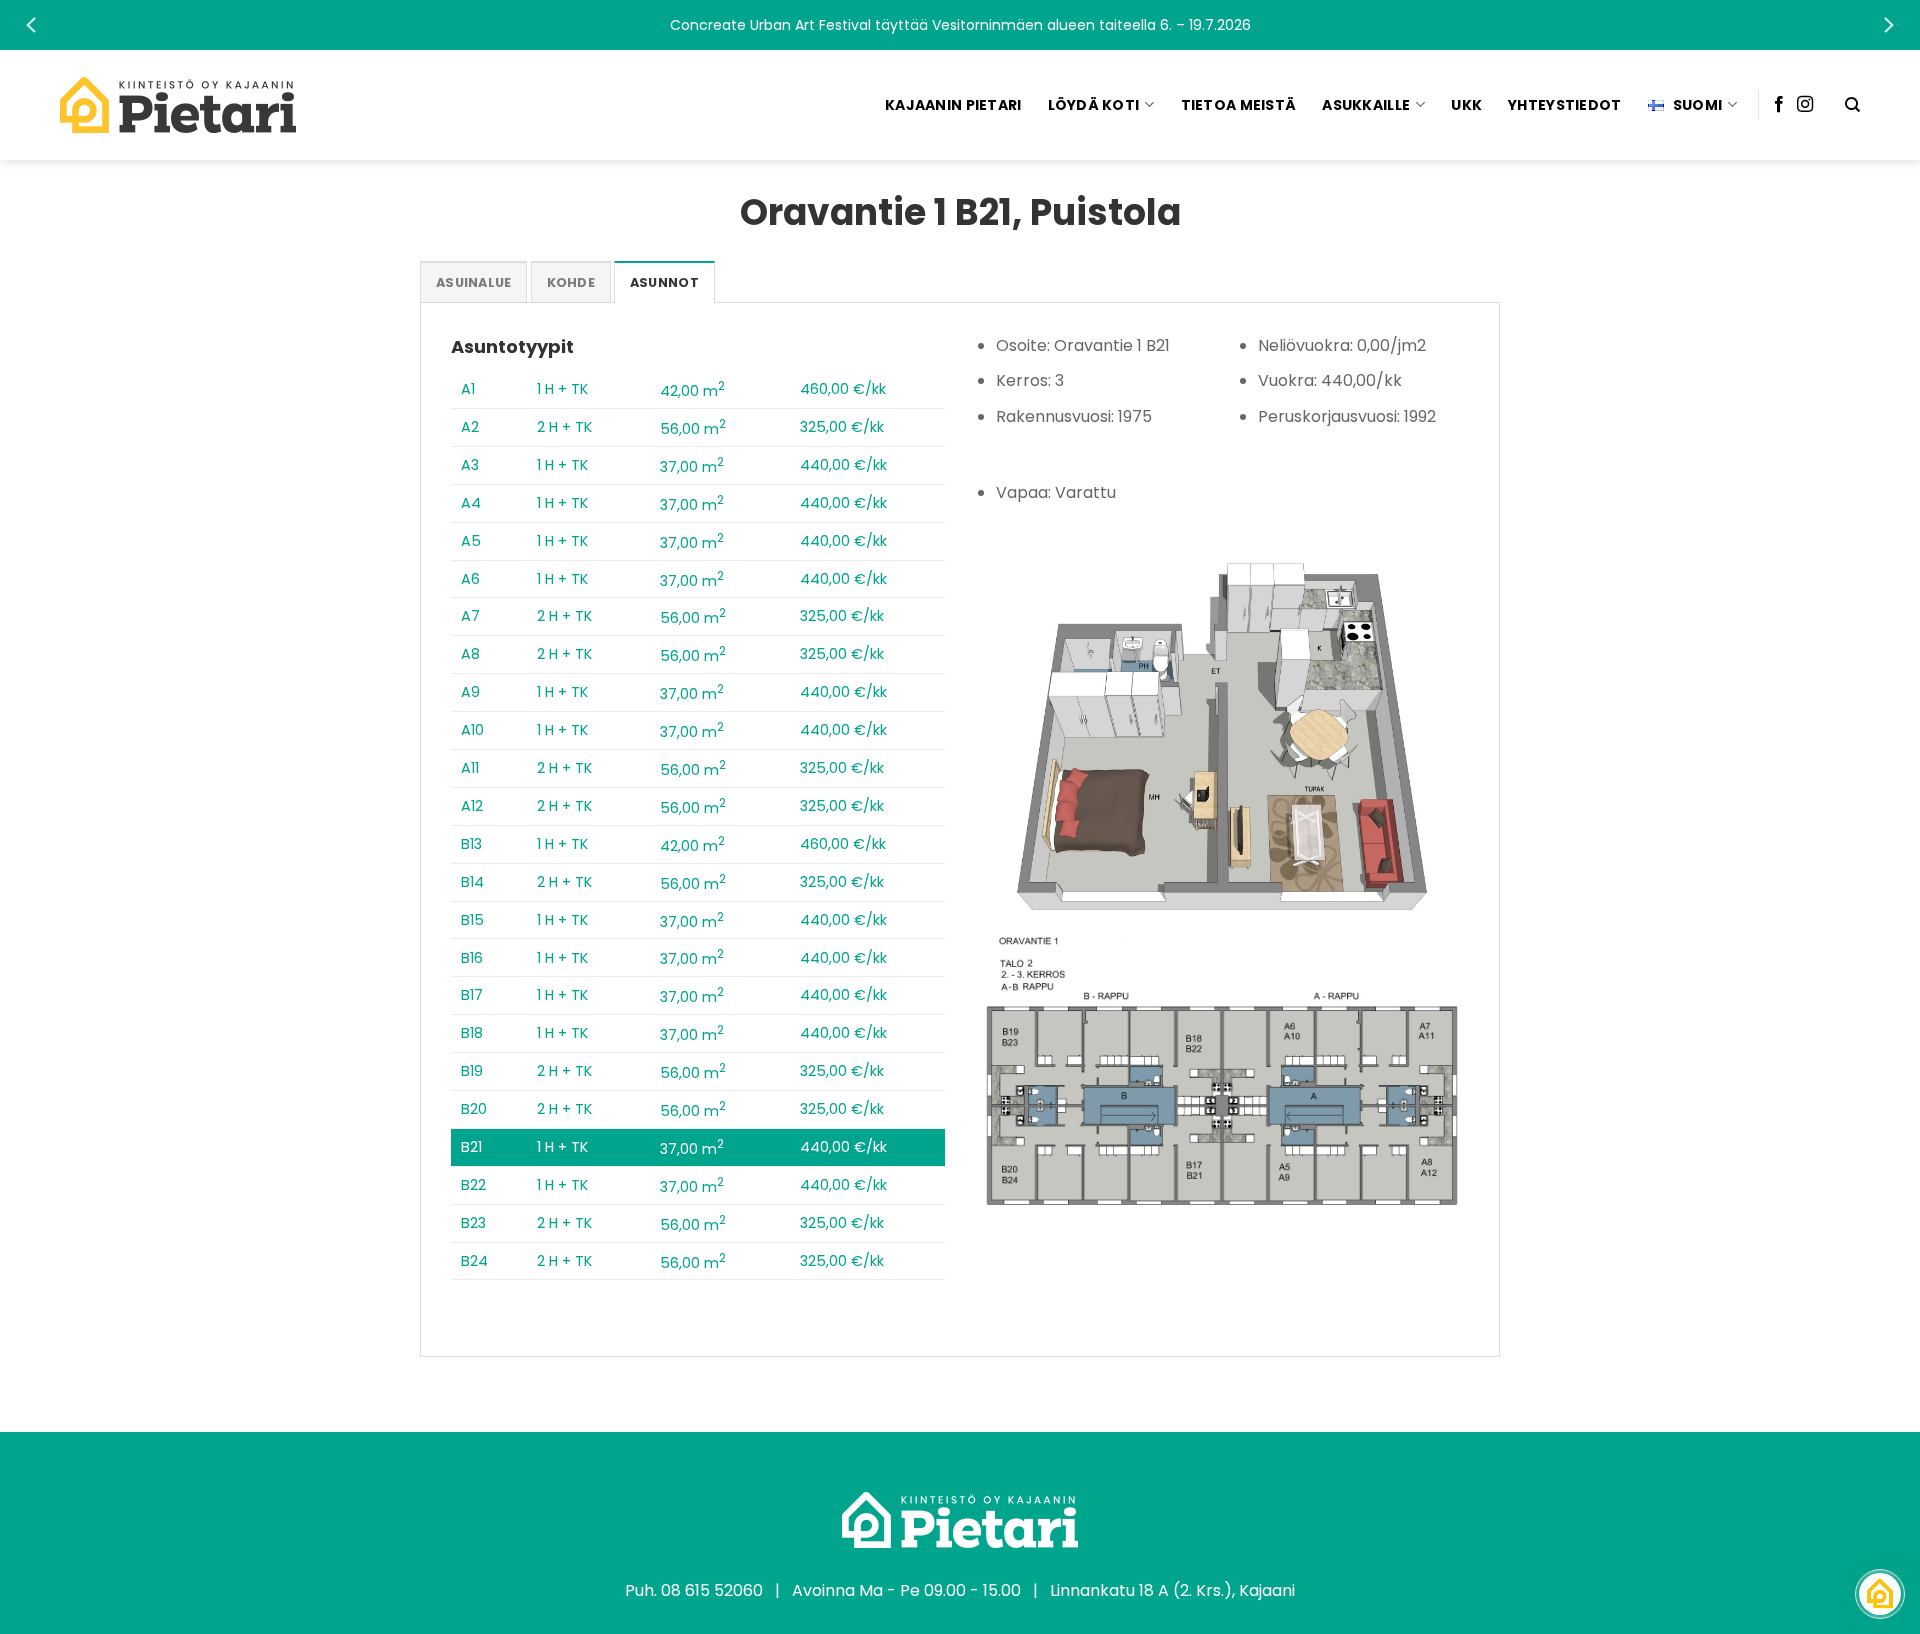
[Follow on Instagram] (1805, 105)
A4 (471, 503)
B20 (474, 1109)
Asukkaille (1366, 105)
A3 (470, 465)
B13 (471, 844)
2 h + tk (564, 427)
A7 (470, 616)
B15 (472, 920)
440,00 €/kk (843, 465)
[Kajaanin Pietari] (178, 105)
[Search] (1852, 105)
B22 (473, 1185)
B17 (472, 995)
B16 (472, 958)
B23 (473, 1223)
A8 (470, 654)
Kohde (571, 282)
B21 (471, 1147)
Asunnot (664, 282)
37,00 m (692, 467)
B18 (472, 1033)
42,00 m (692, 391)
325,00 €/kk (842, 427)
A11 (470, 768)
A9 (470, 692)
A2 (470, 427)
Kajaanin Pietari (953, 105)
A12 (472, 806)
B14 (472, 882)
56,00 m (693, 429)
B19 (472, 1071)
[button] (960, 25)
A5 (471, 541)
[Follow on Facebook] (1779, 105)
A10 (472, 730)
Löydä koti (1094, 105)
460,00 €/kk (843, 389)
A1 (468, 389)
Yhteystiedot (1564, 105)
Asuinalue (473, 282)
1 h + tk (562, 389)
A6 (470, 579)
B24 (474, 1261)
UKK (1466, 105)
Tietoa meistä (1239, 105)
